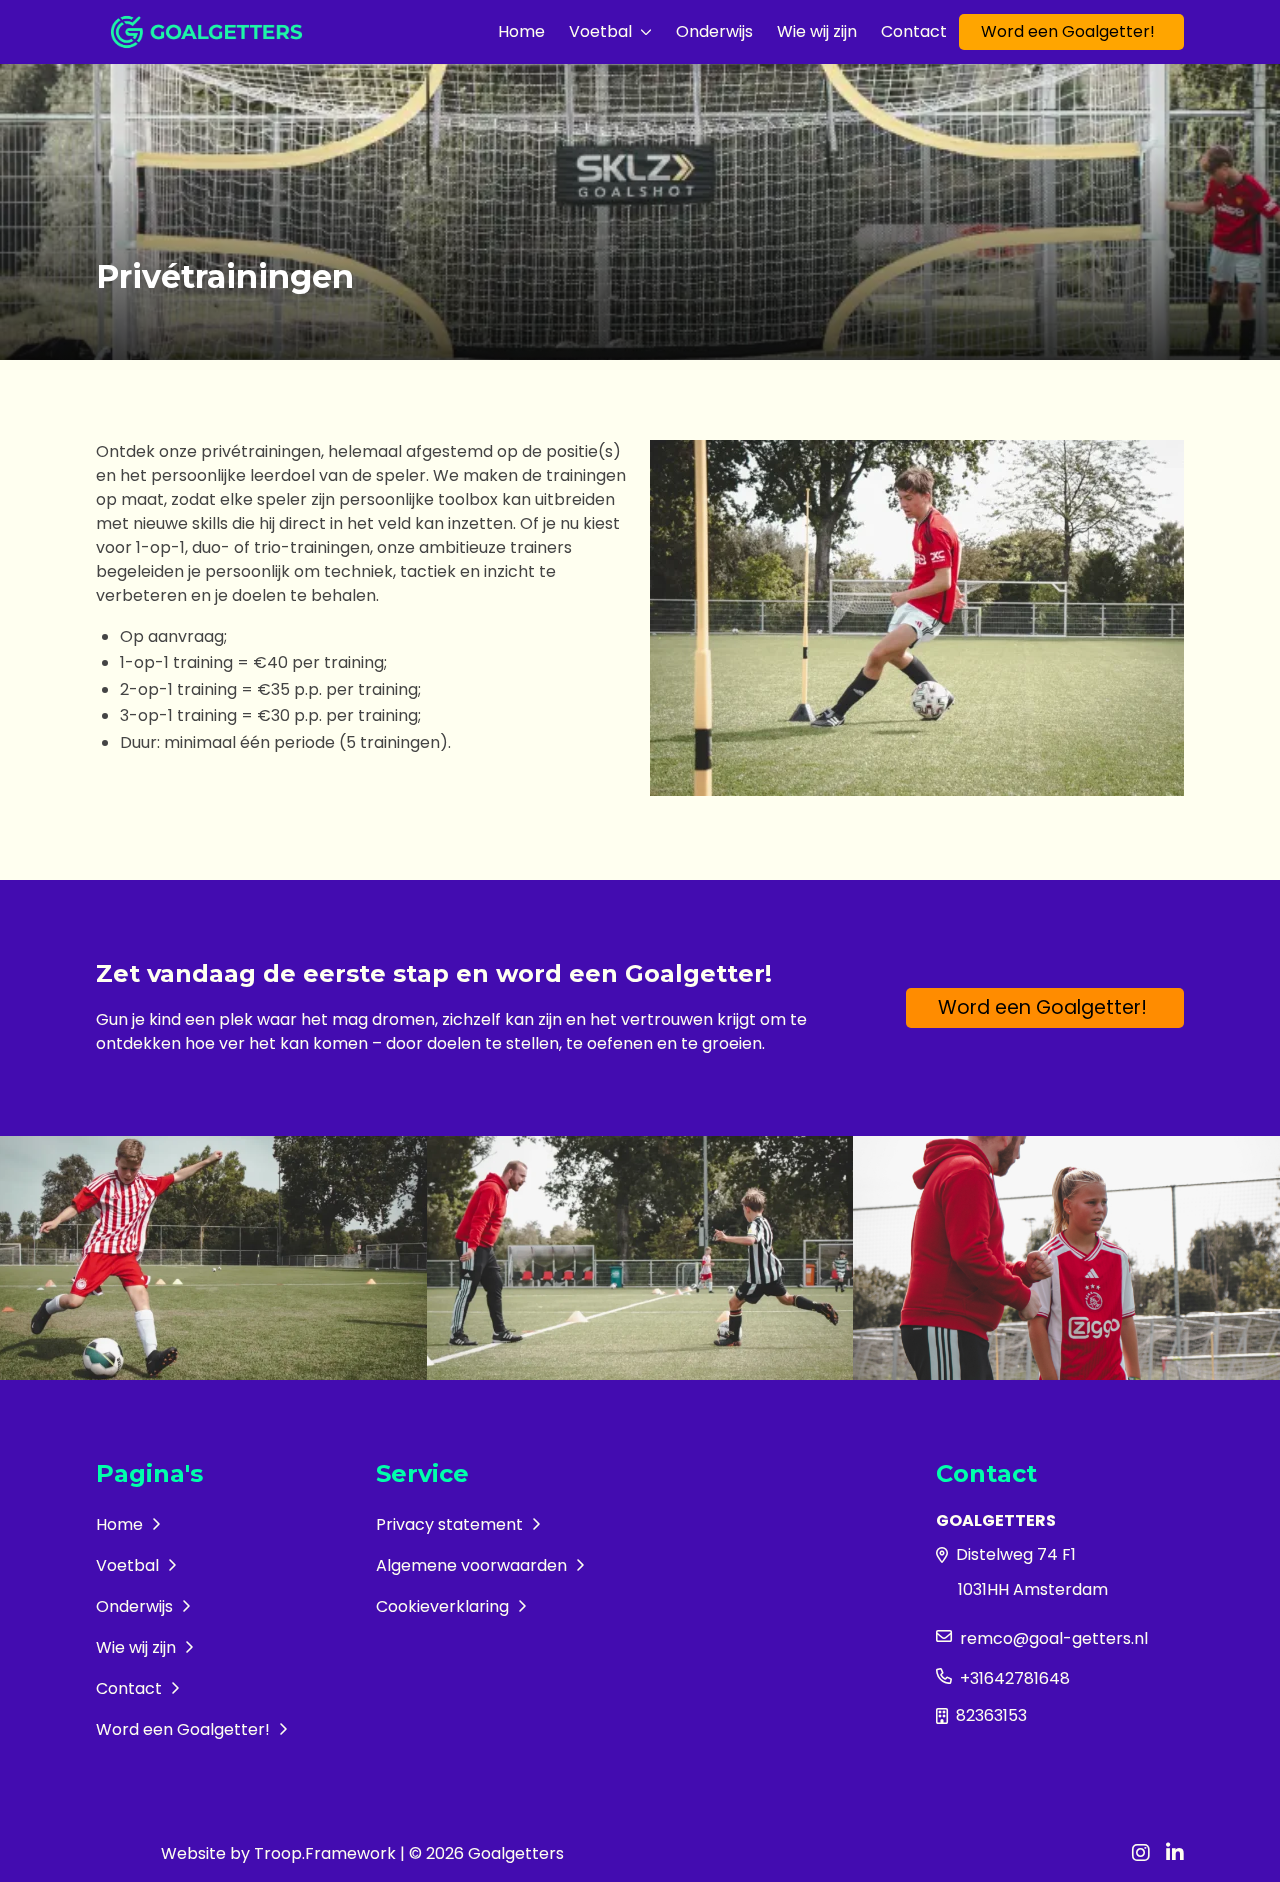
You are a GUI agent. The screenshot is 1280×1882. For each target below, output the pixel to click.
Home (521, 31)
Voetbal (600, 31)
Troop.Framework (325, 1853)
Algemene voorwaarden (473, 1565)
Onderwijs (714, 31)
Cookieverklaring (444, 1606)
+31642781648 (1015, 1678)
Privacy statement (451, 1524)
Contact (914, 31)
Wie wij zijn (817, 31)
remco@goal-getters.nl (1054, 1638)
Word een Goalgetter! (1068, 31)
